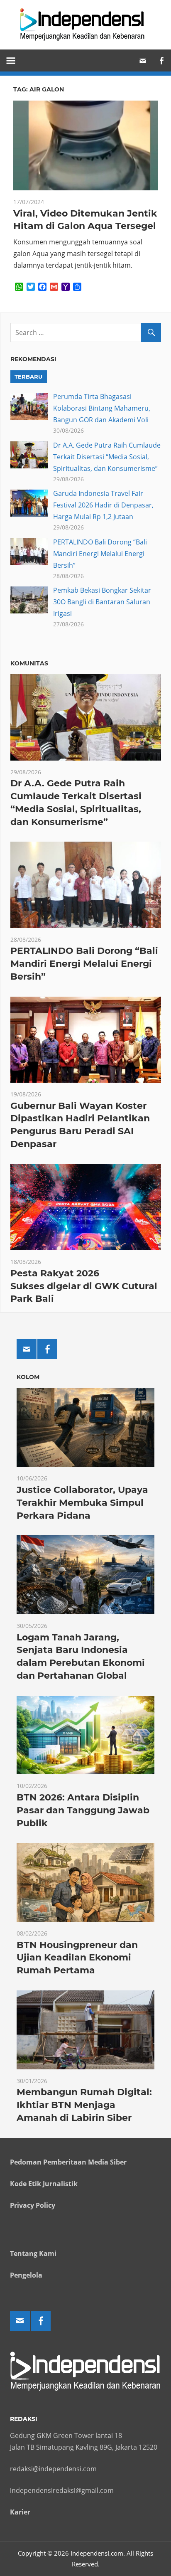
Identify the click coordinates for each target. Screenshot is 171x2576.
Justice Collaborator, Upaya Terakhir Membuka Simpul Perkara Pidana (82, 1503)
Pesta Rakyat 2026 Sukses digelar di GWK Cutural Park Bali (84, 1286)
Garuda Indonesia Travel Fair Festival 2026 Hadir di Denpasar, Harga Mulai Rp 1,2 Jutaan (103, 505)
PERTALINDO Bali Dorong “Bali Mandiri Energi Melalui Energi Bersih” (100, 554)
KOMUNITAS (29, 663)
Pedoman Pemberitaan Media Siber (68, 2162)
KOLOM (28, 1377)
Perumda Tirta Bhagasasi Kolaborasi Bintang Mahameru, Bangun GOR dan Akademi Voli (102, 408)
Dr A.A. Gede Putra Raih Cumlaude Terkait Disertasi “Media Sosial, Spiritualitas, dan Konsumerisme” (107, 457)
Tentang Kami (33, 2253)
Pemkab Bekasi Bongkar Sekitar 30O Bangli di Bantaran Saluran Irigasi (102, 602)
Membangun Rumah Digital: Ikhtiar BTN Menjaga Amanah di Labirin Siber (84, 2105)
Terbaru (28, 377)
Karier (20, 2512)
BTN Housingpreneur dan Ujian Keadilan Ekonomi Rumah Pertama (77, 1958)
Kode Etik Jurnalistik (44, 2184)
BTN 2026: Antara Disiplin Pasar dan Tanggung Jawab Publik (83, 1810)
